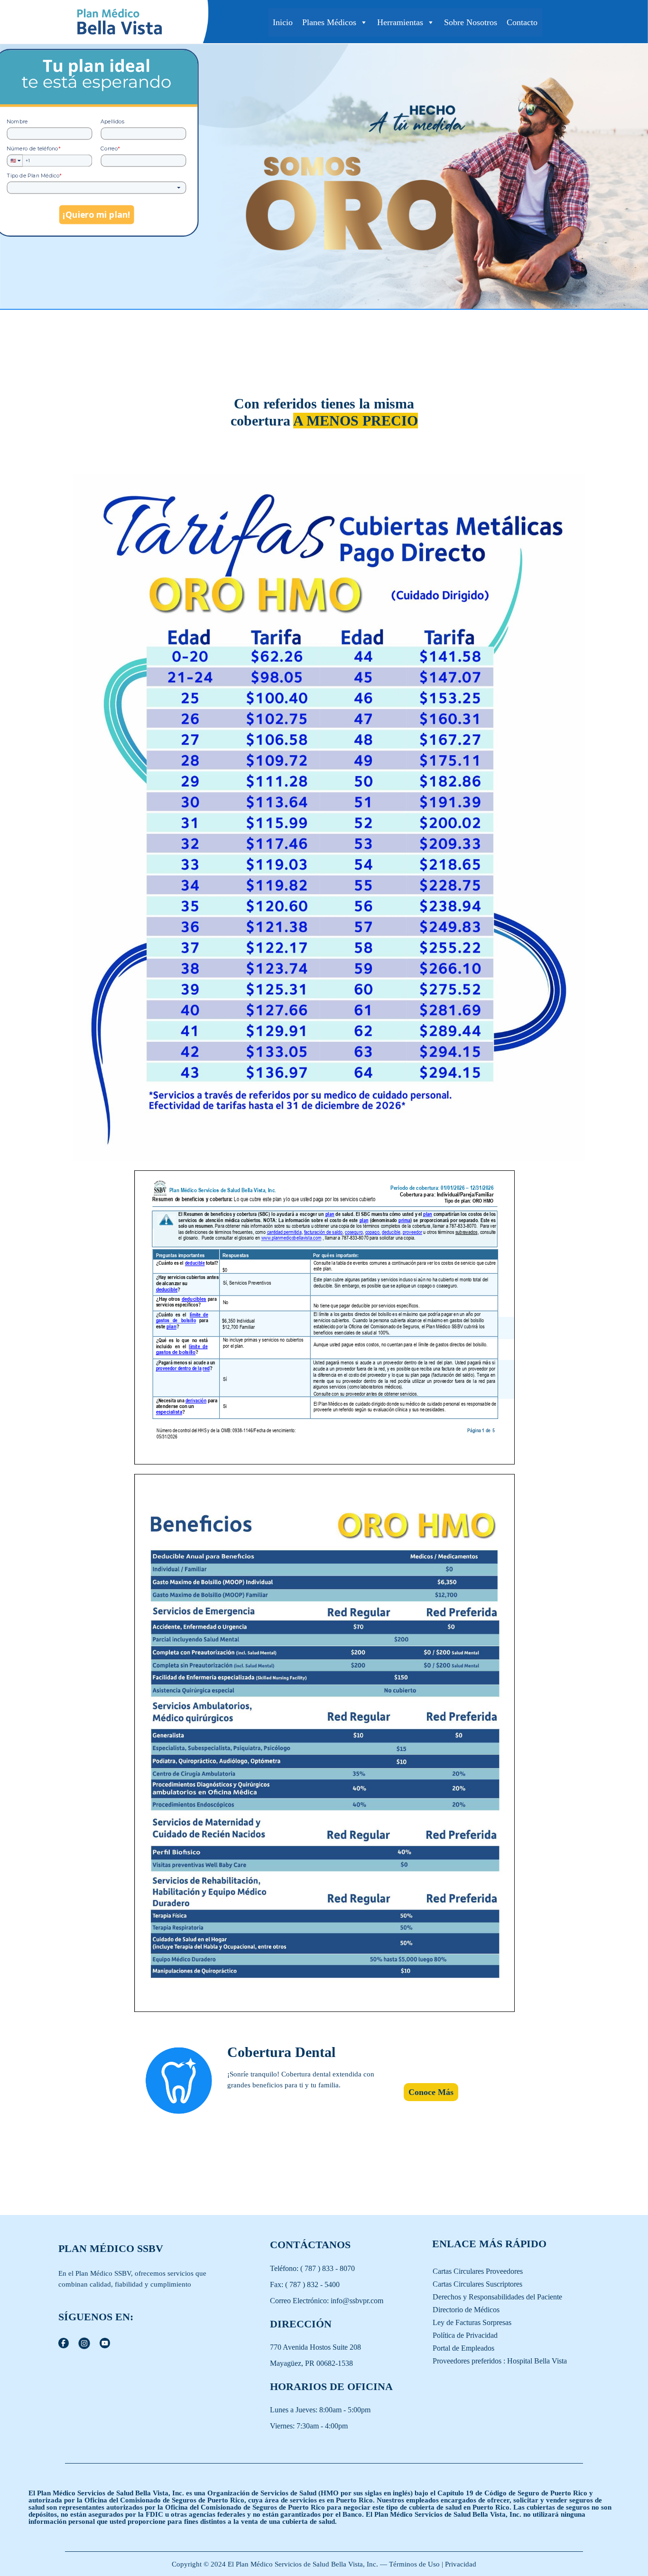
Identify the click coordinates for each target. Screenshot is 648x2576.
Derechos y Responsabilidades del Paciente (497, 2297)
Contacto (522, 22)
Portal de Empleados (463, 2348)
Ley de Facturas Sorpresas (472, 2322)
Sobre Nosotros (471, 22)
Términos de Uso (415, 2564)
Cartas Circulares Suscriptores (477, 2284)
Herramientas (400, 22)
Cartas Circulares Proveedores (478, 2271)
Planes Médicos (329, 22)
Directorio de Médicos (466, 2310)
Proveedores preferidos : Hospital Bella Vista (500, 2361)
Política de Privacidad (465, 2335)
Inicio (283, 22)
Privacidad (461, 2564)
